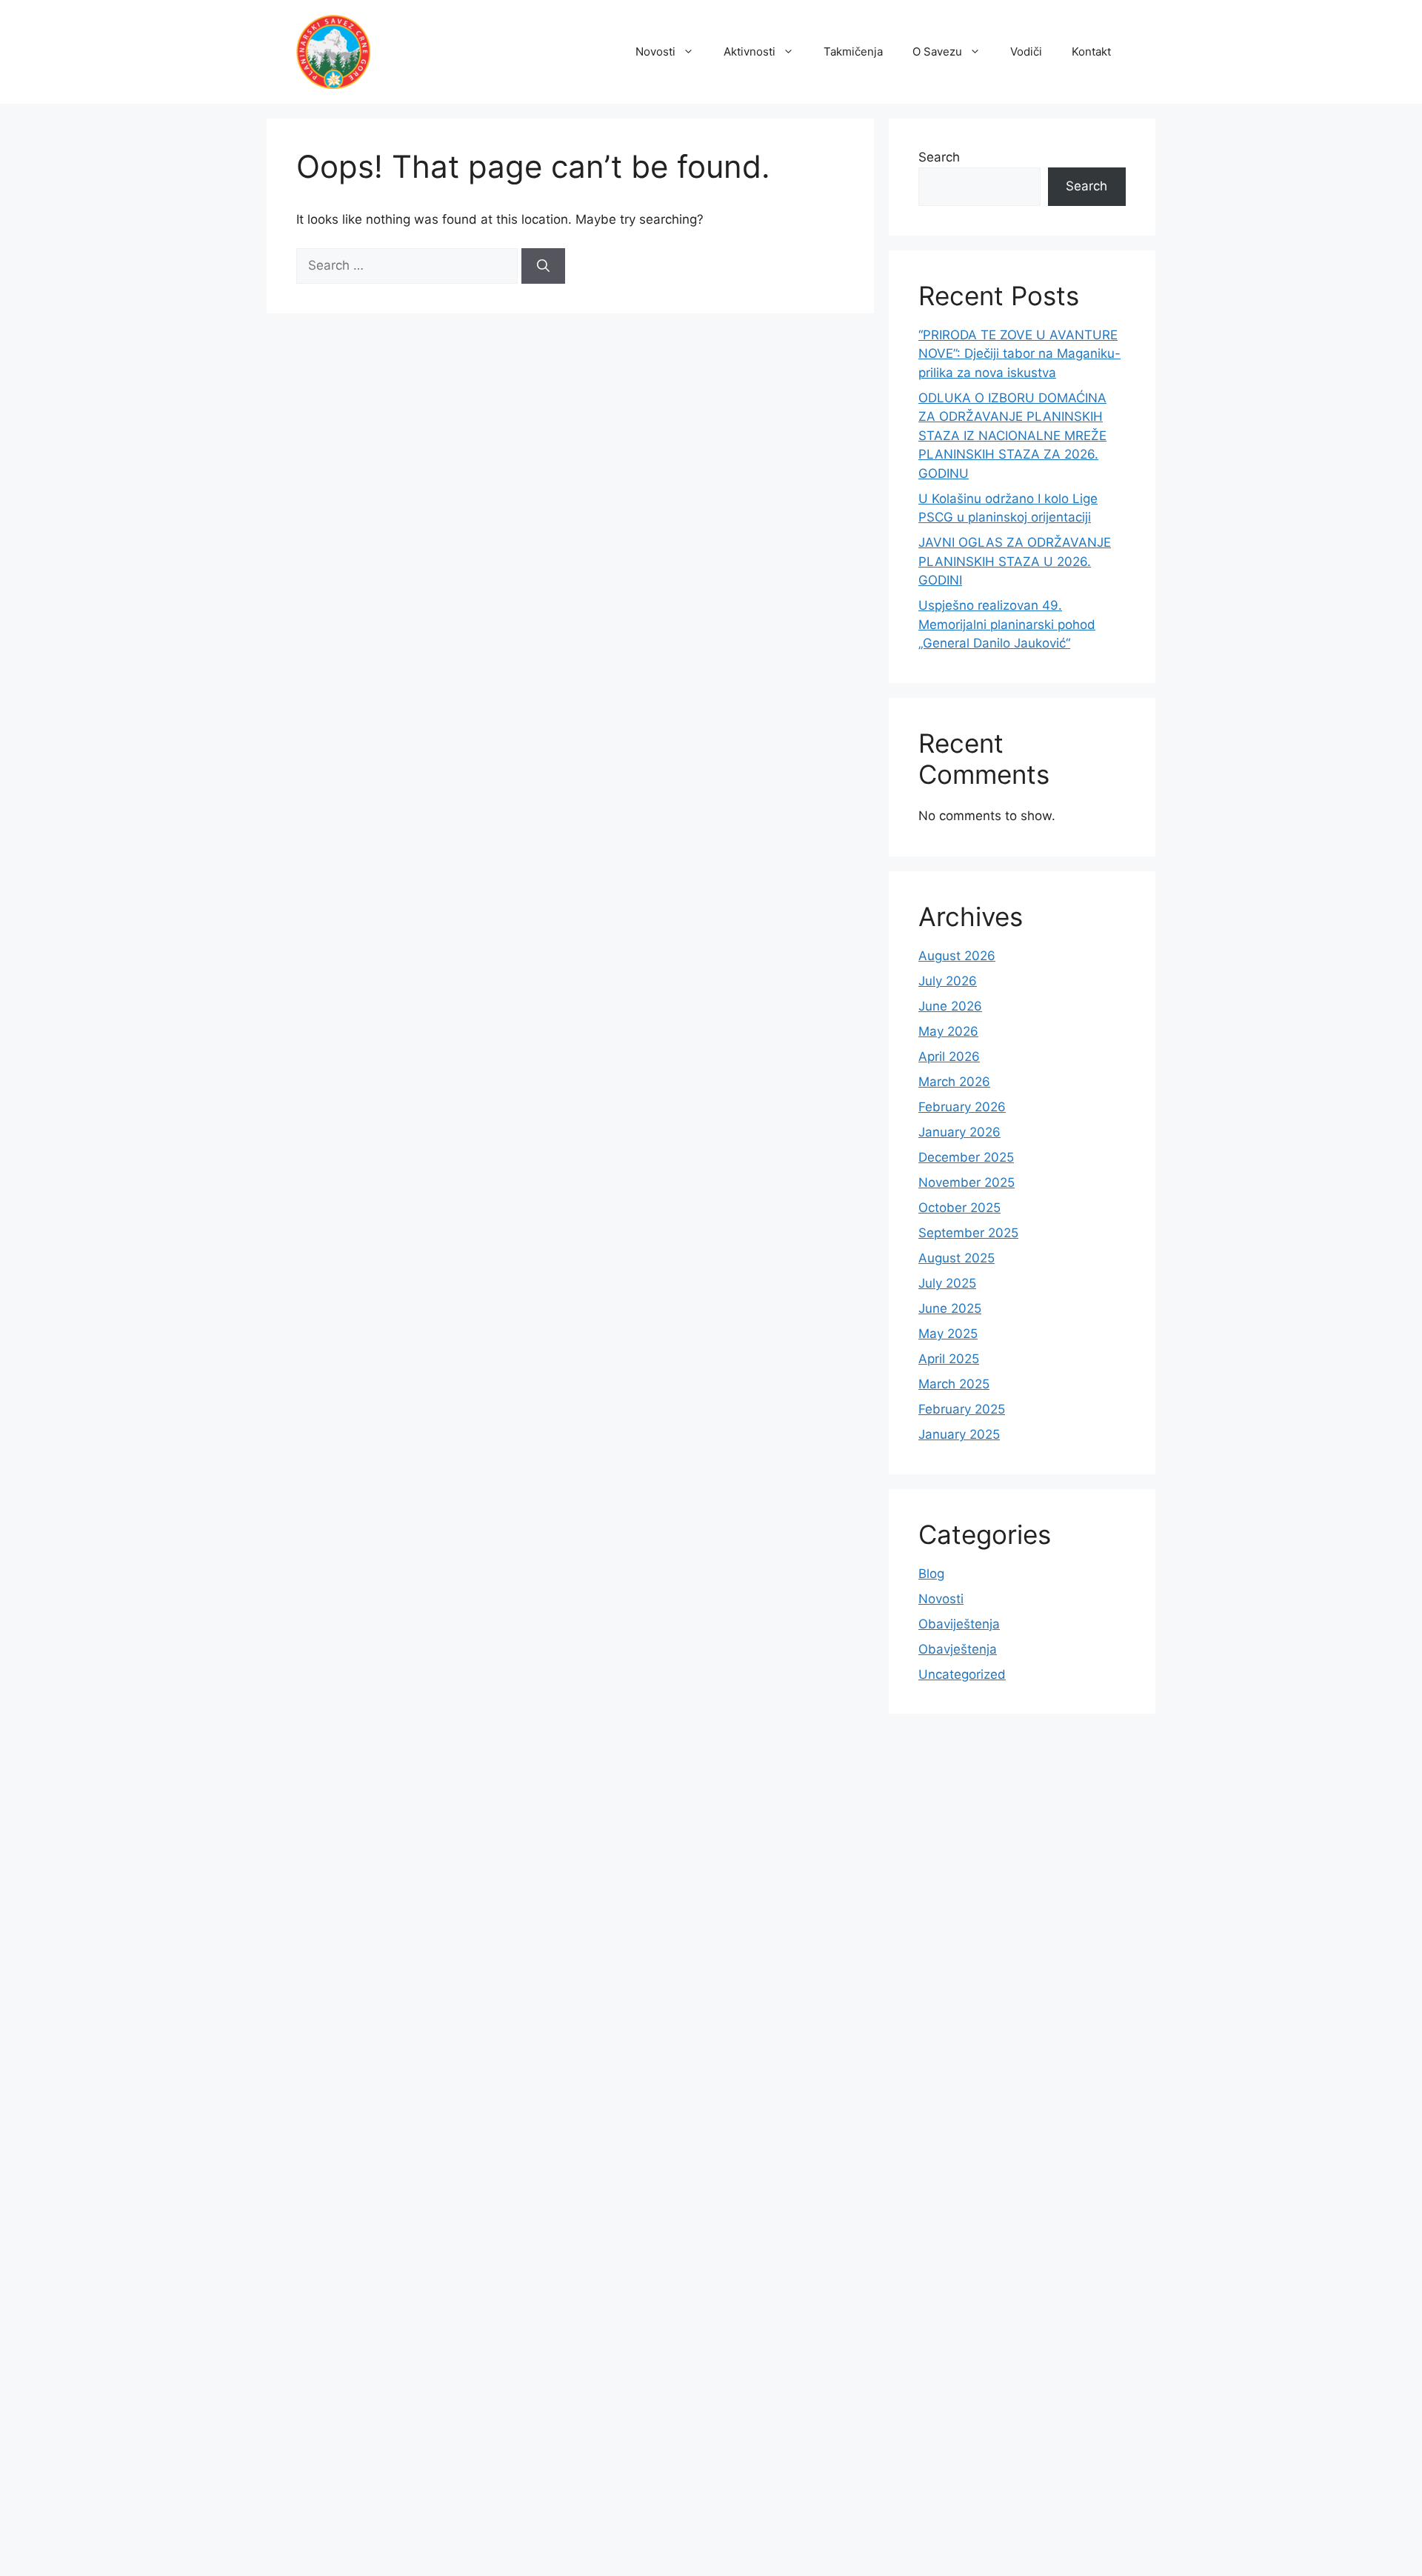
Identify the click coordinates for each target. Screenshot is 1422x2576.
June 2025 (950, 1308)
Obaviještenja (959, 1624)
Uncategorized (962, 1674)
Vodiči (1026, 51)
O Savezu (937, 51)
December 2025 (966, 1157)
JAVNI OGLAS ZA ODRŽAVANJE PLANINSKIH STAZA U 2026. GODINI (1015, 561)
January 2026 (959, 1132)
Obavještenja (958, 1649)
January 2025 (959, 1434)
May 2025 (948, 1334)
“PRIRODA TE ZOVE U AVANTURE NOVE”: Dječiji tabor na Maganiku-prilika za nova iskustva (1019, 354)
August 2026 (957, 956)
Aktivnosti (750, 51)
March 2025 (954, 1384)
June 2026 (950, 1006)
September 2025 (968, 1233)
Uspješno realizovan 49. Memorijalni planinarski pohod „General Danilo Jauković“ (1007, 624)
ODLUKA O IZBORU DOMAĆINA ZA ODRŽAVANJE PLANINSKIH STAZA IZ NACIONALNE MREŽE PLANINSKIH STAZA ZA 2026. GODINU (1012, 436)
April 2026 (949, 1056)
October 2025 (959, 1208)
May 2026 (948, 1031)
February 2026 (962, 1107)
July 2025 (947, 1283)
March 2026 (954, 1082)
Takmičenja (853, 51)
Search (939, 157)
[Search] (543, 266)
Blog (931, 1574)
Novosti (655, 51)
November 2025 (967, 1182)
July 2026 (948, 981)
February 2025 (962, 1409)
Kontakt (1091, 51)
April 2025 (949, 1359)
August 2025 (957, 1258)
